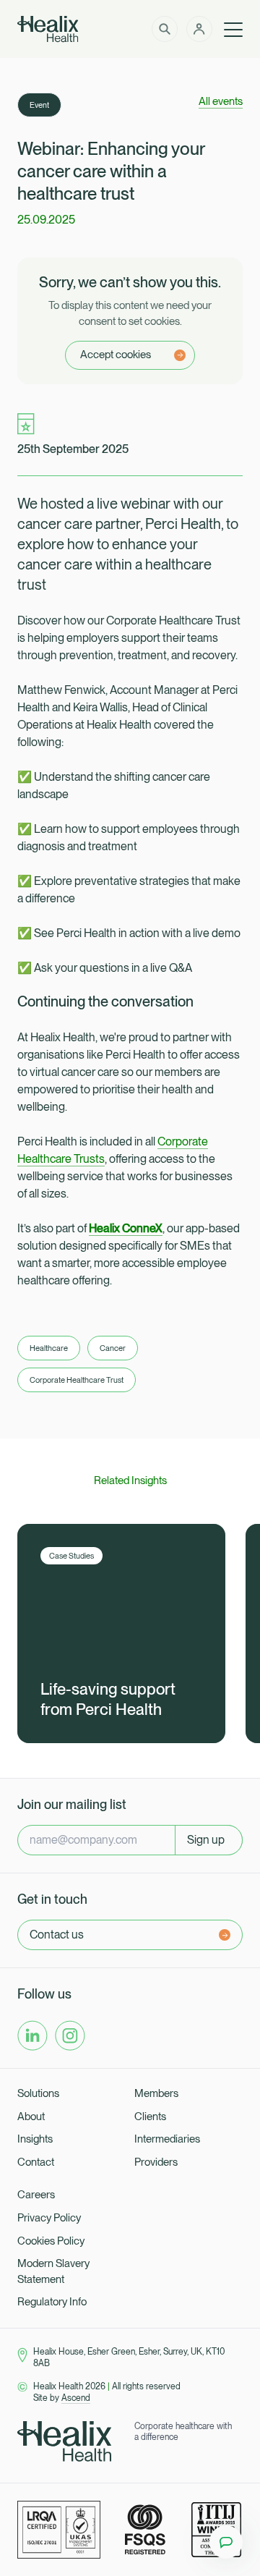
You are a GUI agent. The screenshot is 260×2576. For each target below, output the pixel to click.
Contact (36, 2162)
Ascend (76, 2398)
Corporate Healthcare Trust (77, 1380)
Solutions (38, 2093)
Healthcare (49, 1348)
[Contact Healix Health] (226, 2542)
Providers (156, 2162)
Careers (36, 2195)
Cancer (113, 1348)
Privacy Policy (49, 2218)
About (31, 2117)
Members (156, 2093)
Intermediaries (167, 2139)
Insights (35, 2139)
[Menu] (233, 29)
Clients (150, 2117)
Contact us (57, 1935)
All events (221, 101)
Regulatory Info (52, 2302)
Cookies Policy (51, 2241)
